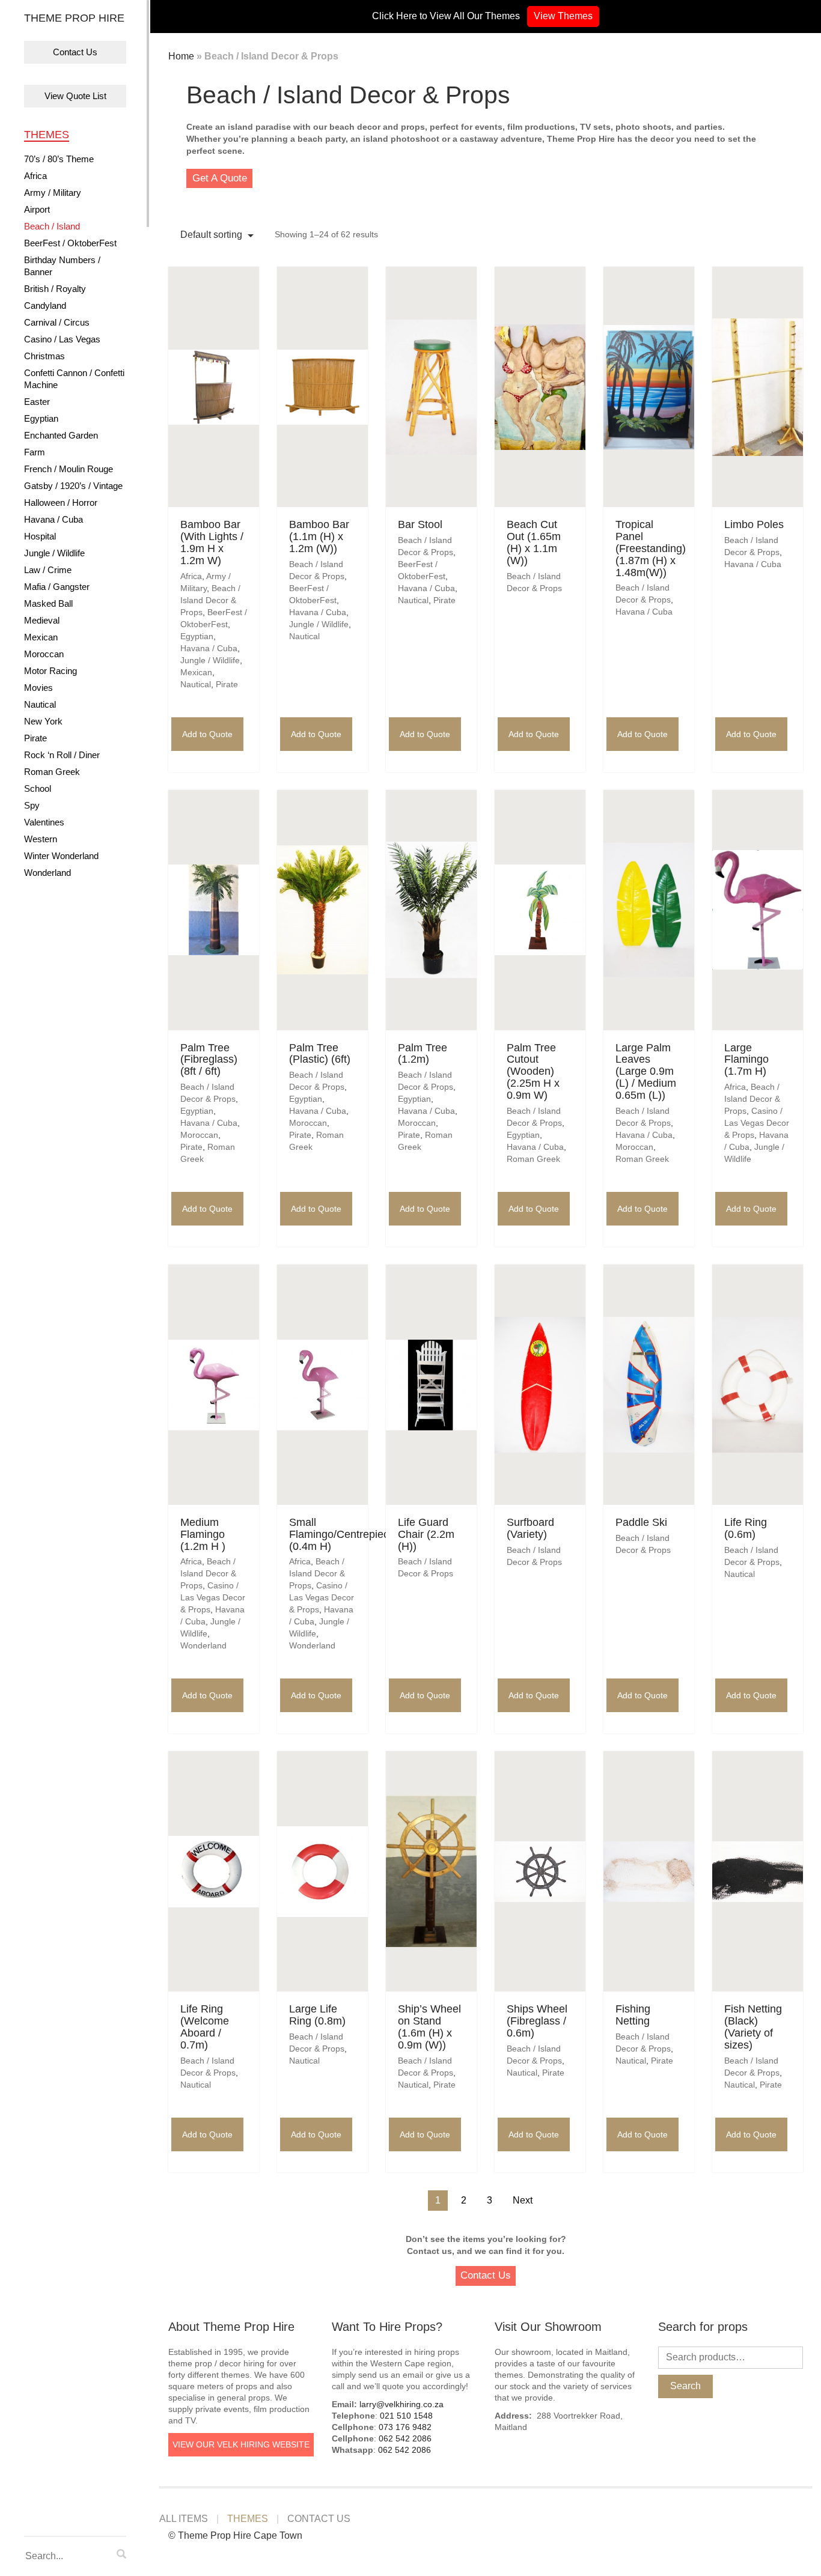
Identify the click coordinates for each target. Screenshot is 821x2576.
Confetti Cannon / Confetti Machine (74, 379)
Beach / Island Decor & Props (210, 600)
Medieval (42, 620)
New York (43, 721)
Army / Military (53, 193)
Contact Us (75, 52)
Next (523, 2200)
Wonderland (47, 873)
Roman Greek (52, 772)
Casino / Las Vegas (62, 339)
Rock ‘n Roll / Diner (62, 755)
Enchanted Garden (61, 435)
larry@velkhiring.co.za (401, 2404)
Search (685, 2386)
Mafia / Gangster (57, 587)
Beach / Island (52, 226)
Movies (38, 688)
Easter (37, 402)
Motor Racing (50, 671)
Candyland (45, 305)
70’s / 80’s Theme (59, 159)
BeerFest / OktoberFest (70, 243)
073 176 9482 (405, 2427)
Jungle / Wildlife (54, 553)
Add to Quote (207, 734)
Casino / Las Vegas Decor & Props (757, 1123)
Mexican (41, 637)
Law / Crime (48, 570)
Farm (35, 452)
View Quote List (75, 96)
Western (41, 839)
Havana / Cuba (53, 519)
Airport (37, 209)
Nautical (40, 704)
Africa (35, 176)
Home (181, 56)
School (38, 788)
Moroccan (44, 654)
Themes (47, 135)
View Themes (563, 16)
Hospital (40, 536)
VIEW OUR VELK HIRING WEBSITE (241, 2444)
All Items (184, 2519)
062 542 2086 (405, 2438)
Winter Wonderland (61, 856)
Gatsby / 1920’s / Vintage (73, 486)
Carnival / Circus (57, 322)
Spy (32, 805)
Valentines (44, 822)
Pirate (35, 738)
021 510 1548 (406, 2416)
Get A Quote (220, 178)
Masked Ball (48, 603)
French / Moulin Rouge (69, 469)
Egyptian (41, 418)
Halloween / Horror (61, 503)
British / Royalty (55, 289)
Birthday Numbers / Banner (62, 266)
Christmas (44, 356)
